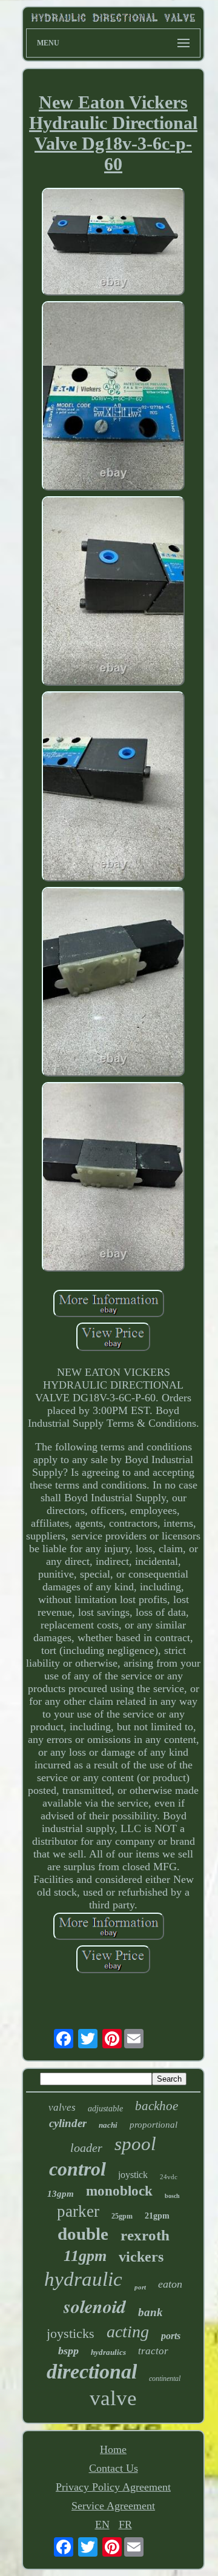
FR (125, 2525)
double (83, 2234)
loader (86, 2148)
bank (150, 2312)
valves (62, 2107)
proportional (154, 2125)
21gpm (157, 2216)
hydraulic (83, 2279)
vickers (141, 2257)
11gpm (85, 2256)
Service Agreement (113, 2506)
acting (128, 2332)
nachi (108, 2125)
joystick (133, 2175)
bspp (68, 2351)
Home (113, 2449)
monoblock (119, 2191)
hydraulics (108, 2352)
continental (165, 2378)
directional (92, 2372)
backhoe (157, 2106)
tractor (153, 2351)
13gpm (61, 2194)
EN (102, 2525)
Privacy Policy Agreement (113, 2487)
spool (135, 2144)
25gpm (122, 2216)
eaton (170, 2284)
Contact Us (114, 2468)
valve (113, 2398)
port (140, 2287)
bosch (172, 2196)
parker (78, 2211)
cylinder (68, 2123)
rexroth (145, 2235)
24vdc (169, 2177)
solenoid (95, 2306)
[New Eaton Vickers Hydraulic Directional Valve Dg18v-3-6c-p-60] (113, 243)
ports (171, 2336)
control (78, 2169)
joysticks (71, 2333)
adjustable (105, 2109)
